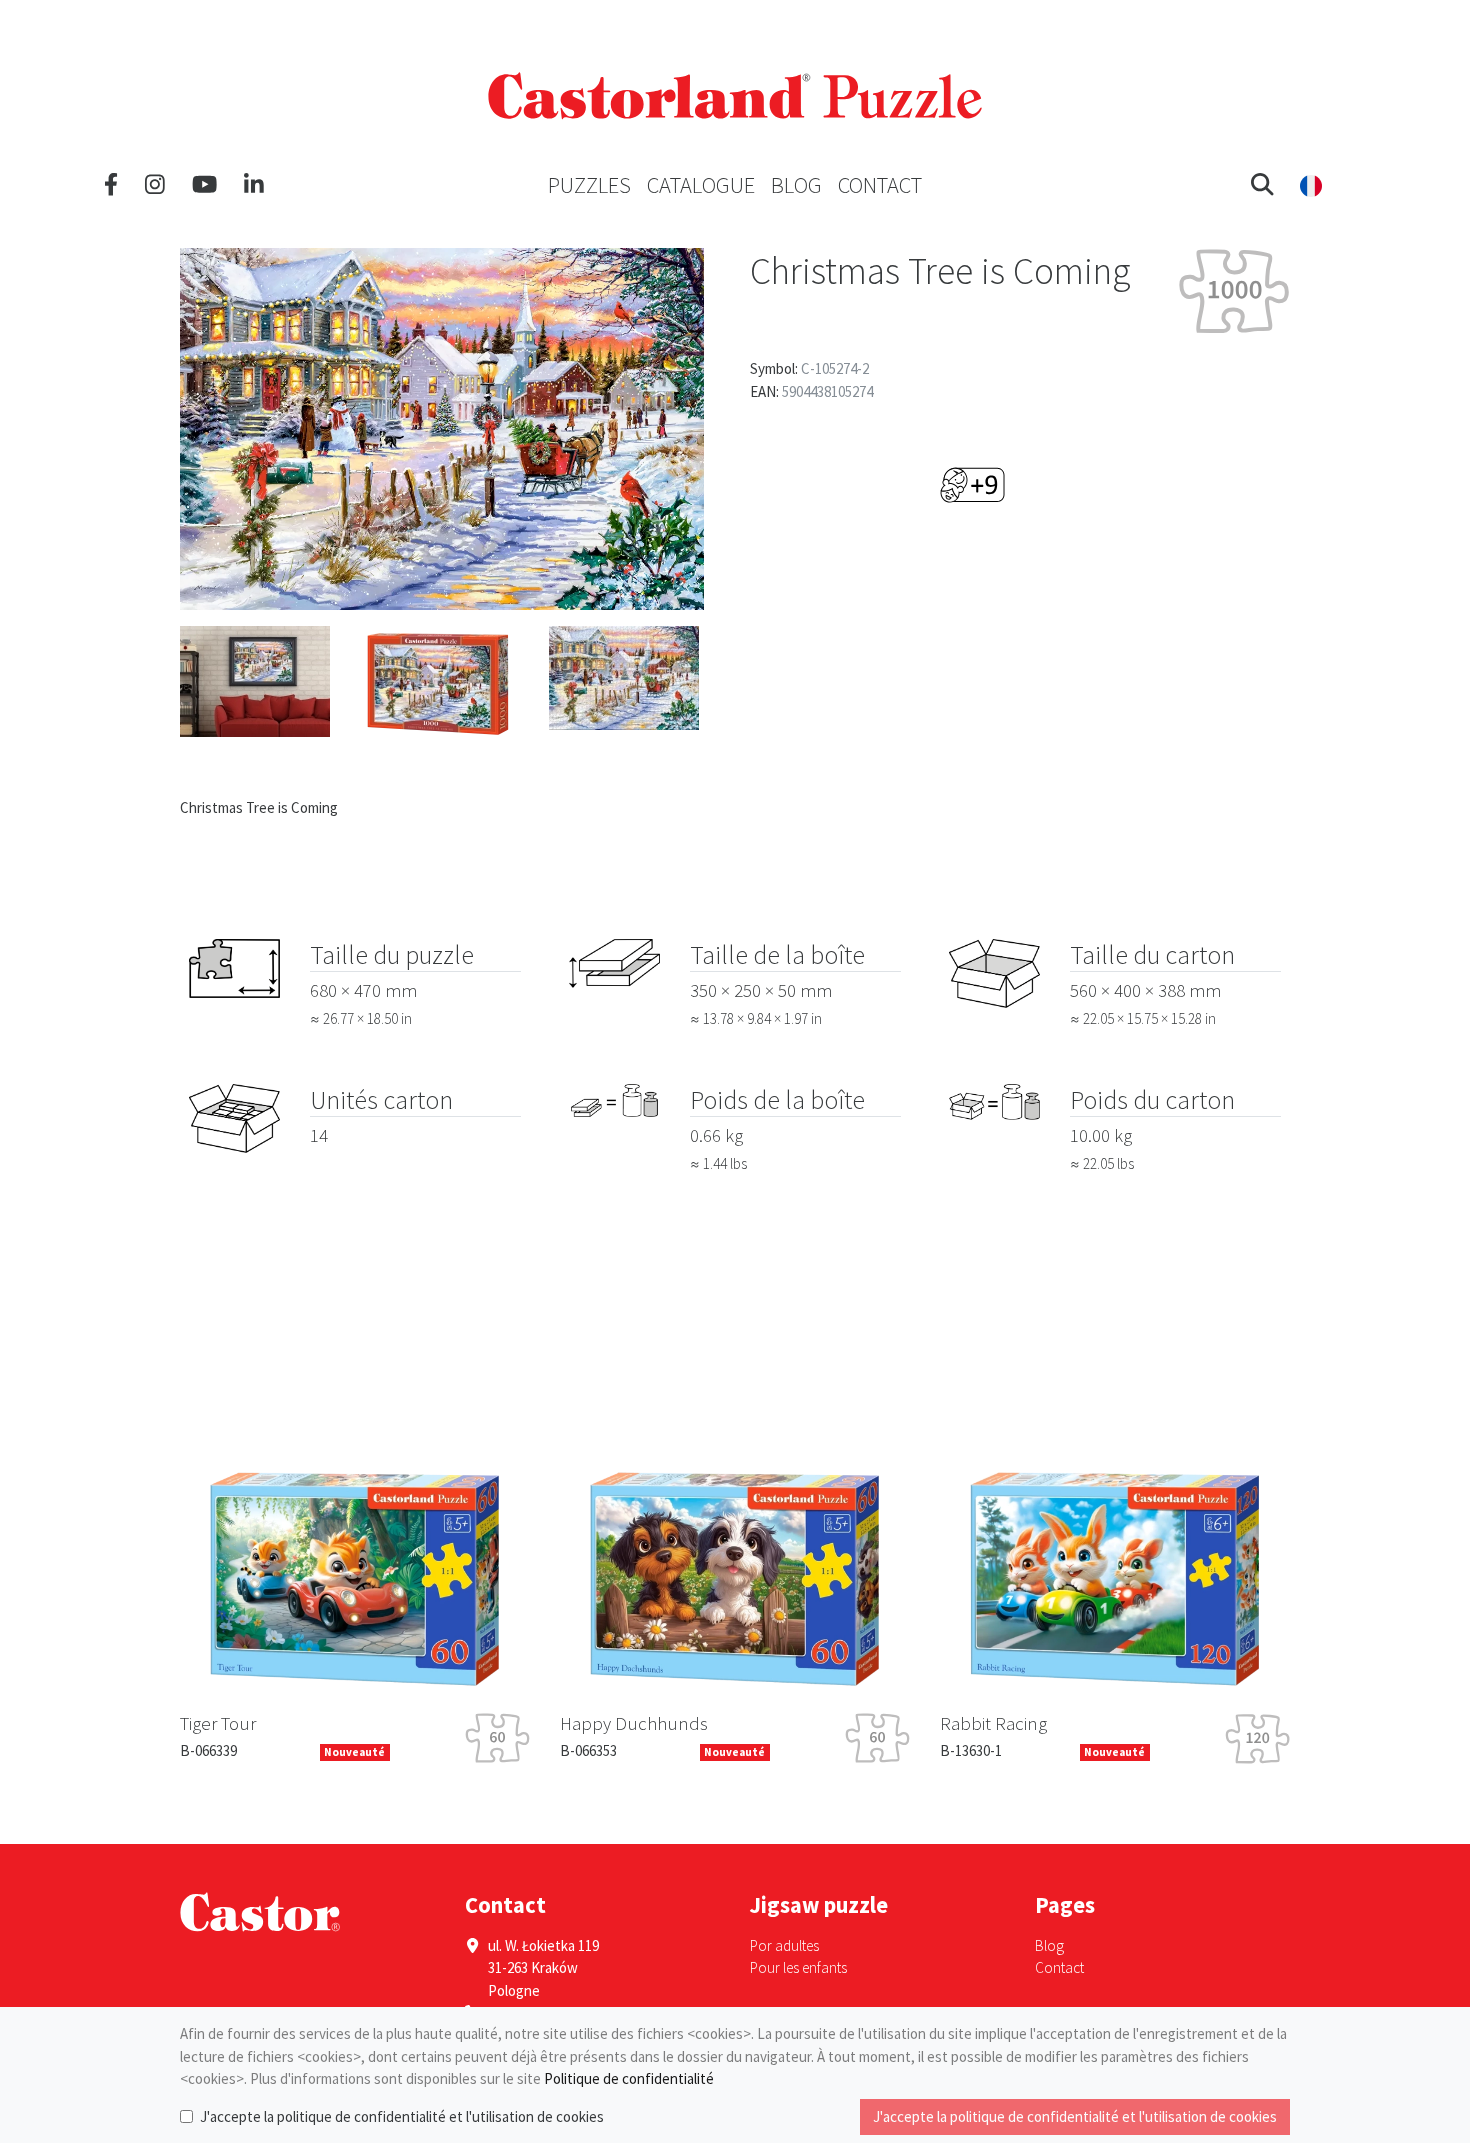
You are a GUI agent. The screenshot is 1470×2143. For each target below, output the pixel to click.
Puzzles (589, 185)
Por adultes (784, 1945)
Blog (796, 185)
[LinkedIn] (254, 185)
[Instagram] (155, 185)
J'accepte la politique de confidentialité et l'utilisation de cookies (402, 2116)
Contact (880, 185)
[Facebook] (111, 185)
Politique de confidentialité (629, 2078)
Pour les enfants (798, 1967)
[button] (1262, 185)
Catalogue (701, 185)
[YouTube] (204, 185)
